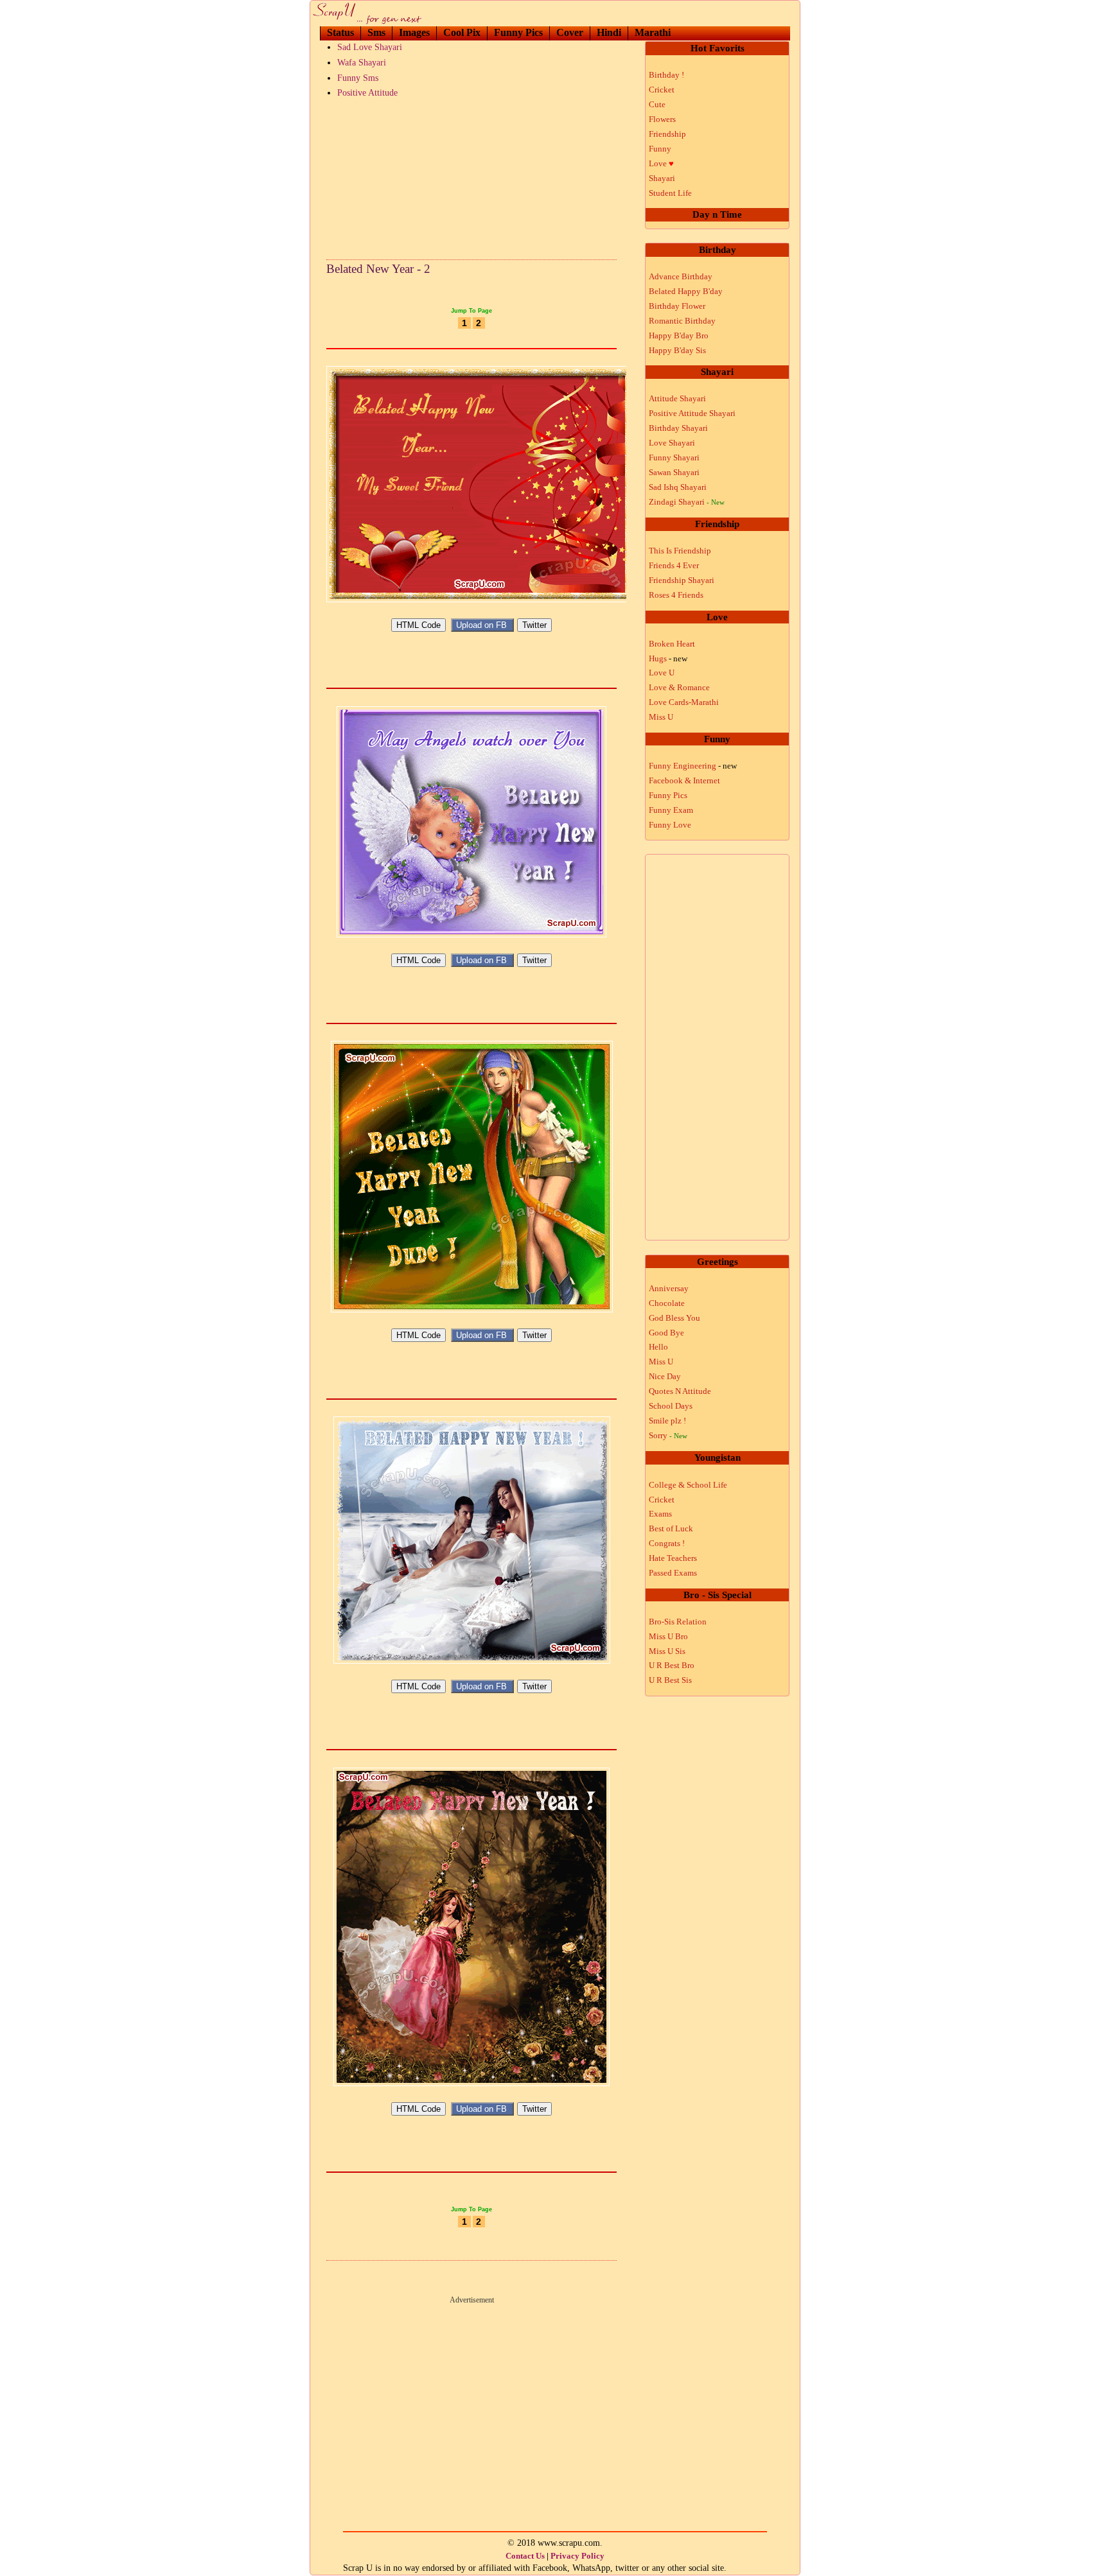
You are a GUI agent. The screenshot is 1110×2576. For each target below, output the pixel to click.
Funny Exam (671, 810)
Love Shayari (672, 443)
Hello (658, 1347)
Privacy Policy (577, 2556)
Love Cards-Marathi (684, 702)
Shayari (662, 178)
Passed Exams (673, 1573)
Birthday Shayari (678, 428)
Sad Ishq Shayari (678, 487)
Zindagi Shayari (687, 502)
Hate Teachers (673, 1558)
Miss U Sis (667, 1651)
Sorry (668, 1435)
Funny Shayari (674, 457)
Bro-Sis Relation (678, 1622)
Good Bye (666, 1333)
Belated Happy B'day (686, 291)
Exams (660, 1514)
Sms (376, 32)
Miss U (661, 717)
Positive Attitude (367, 93)
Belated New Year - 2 (378, 269)
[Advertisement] (471, 176)
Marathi (653, 32)
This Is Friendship (680, 551)
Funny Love (670, 825)
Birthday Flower (677, 306)
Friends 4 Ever (674, 565)
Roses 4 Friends (676, 595)
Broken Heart (672, 644)
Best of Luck (671, 1528)
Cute (657, 104)
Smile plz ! (667, 1421)
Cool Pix (462, 32)
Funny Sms (358, 78)
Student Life (670, 193)
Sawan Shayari (674, 472)
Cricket (662, 90)
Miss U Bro (668, 1636)
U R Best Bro (672, 1665)
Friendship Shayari (682, 580)
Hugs (668, 658)
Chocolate (667, 1303)
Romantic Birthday (682, 321)
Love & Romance (679, 687)
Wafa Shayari (362, 63)
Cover (570, 32)
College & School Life (688, 1485)
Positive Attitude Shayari (692, 413)
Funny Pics (518, 32)
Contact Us (525, 2556)
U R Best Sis (670, 1680)
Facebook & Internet (684, 780)
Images (414, 32)
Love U (662, 673)
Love (661, 163)
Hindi (609, 32)
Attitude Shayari (677, 398)
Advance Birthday (681, 276)
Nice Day (665, 1376)
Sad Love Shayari (370, 47)
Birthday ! (666, 75)
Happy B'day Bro (679, 335)
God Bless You (674, 1318)
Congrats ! (667, 1543)
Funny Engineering (693, 766)
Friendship (667, 134)
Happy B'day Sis (677, 350)
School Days (671, 1406)
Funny (660, 149)
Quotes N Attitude (680, 1391)
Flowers (662, 119)
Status (340, 32)
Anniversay (669, 1288)
